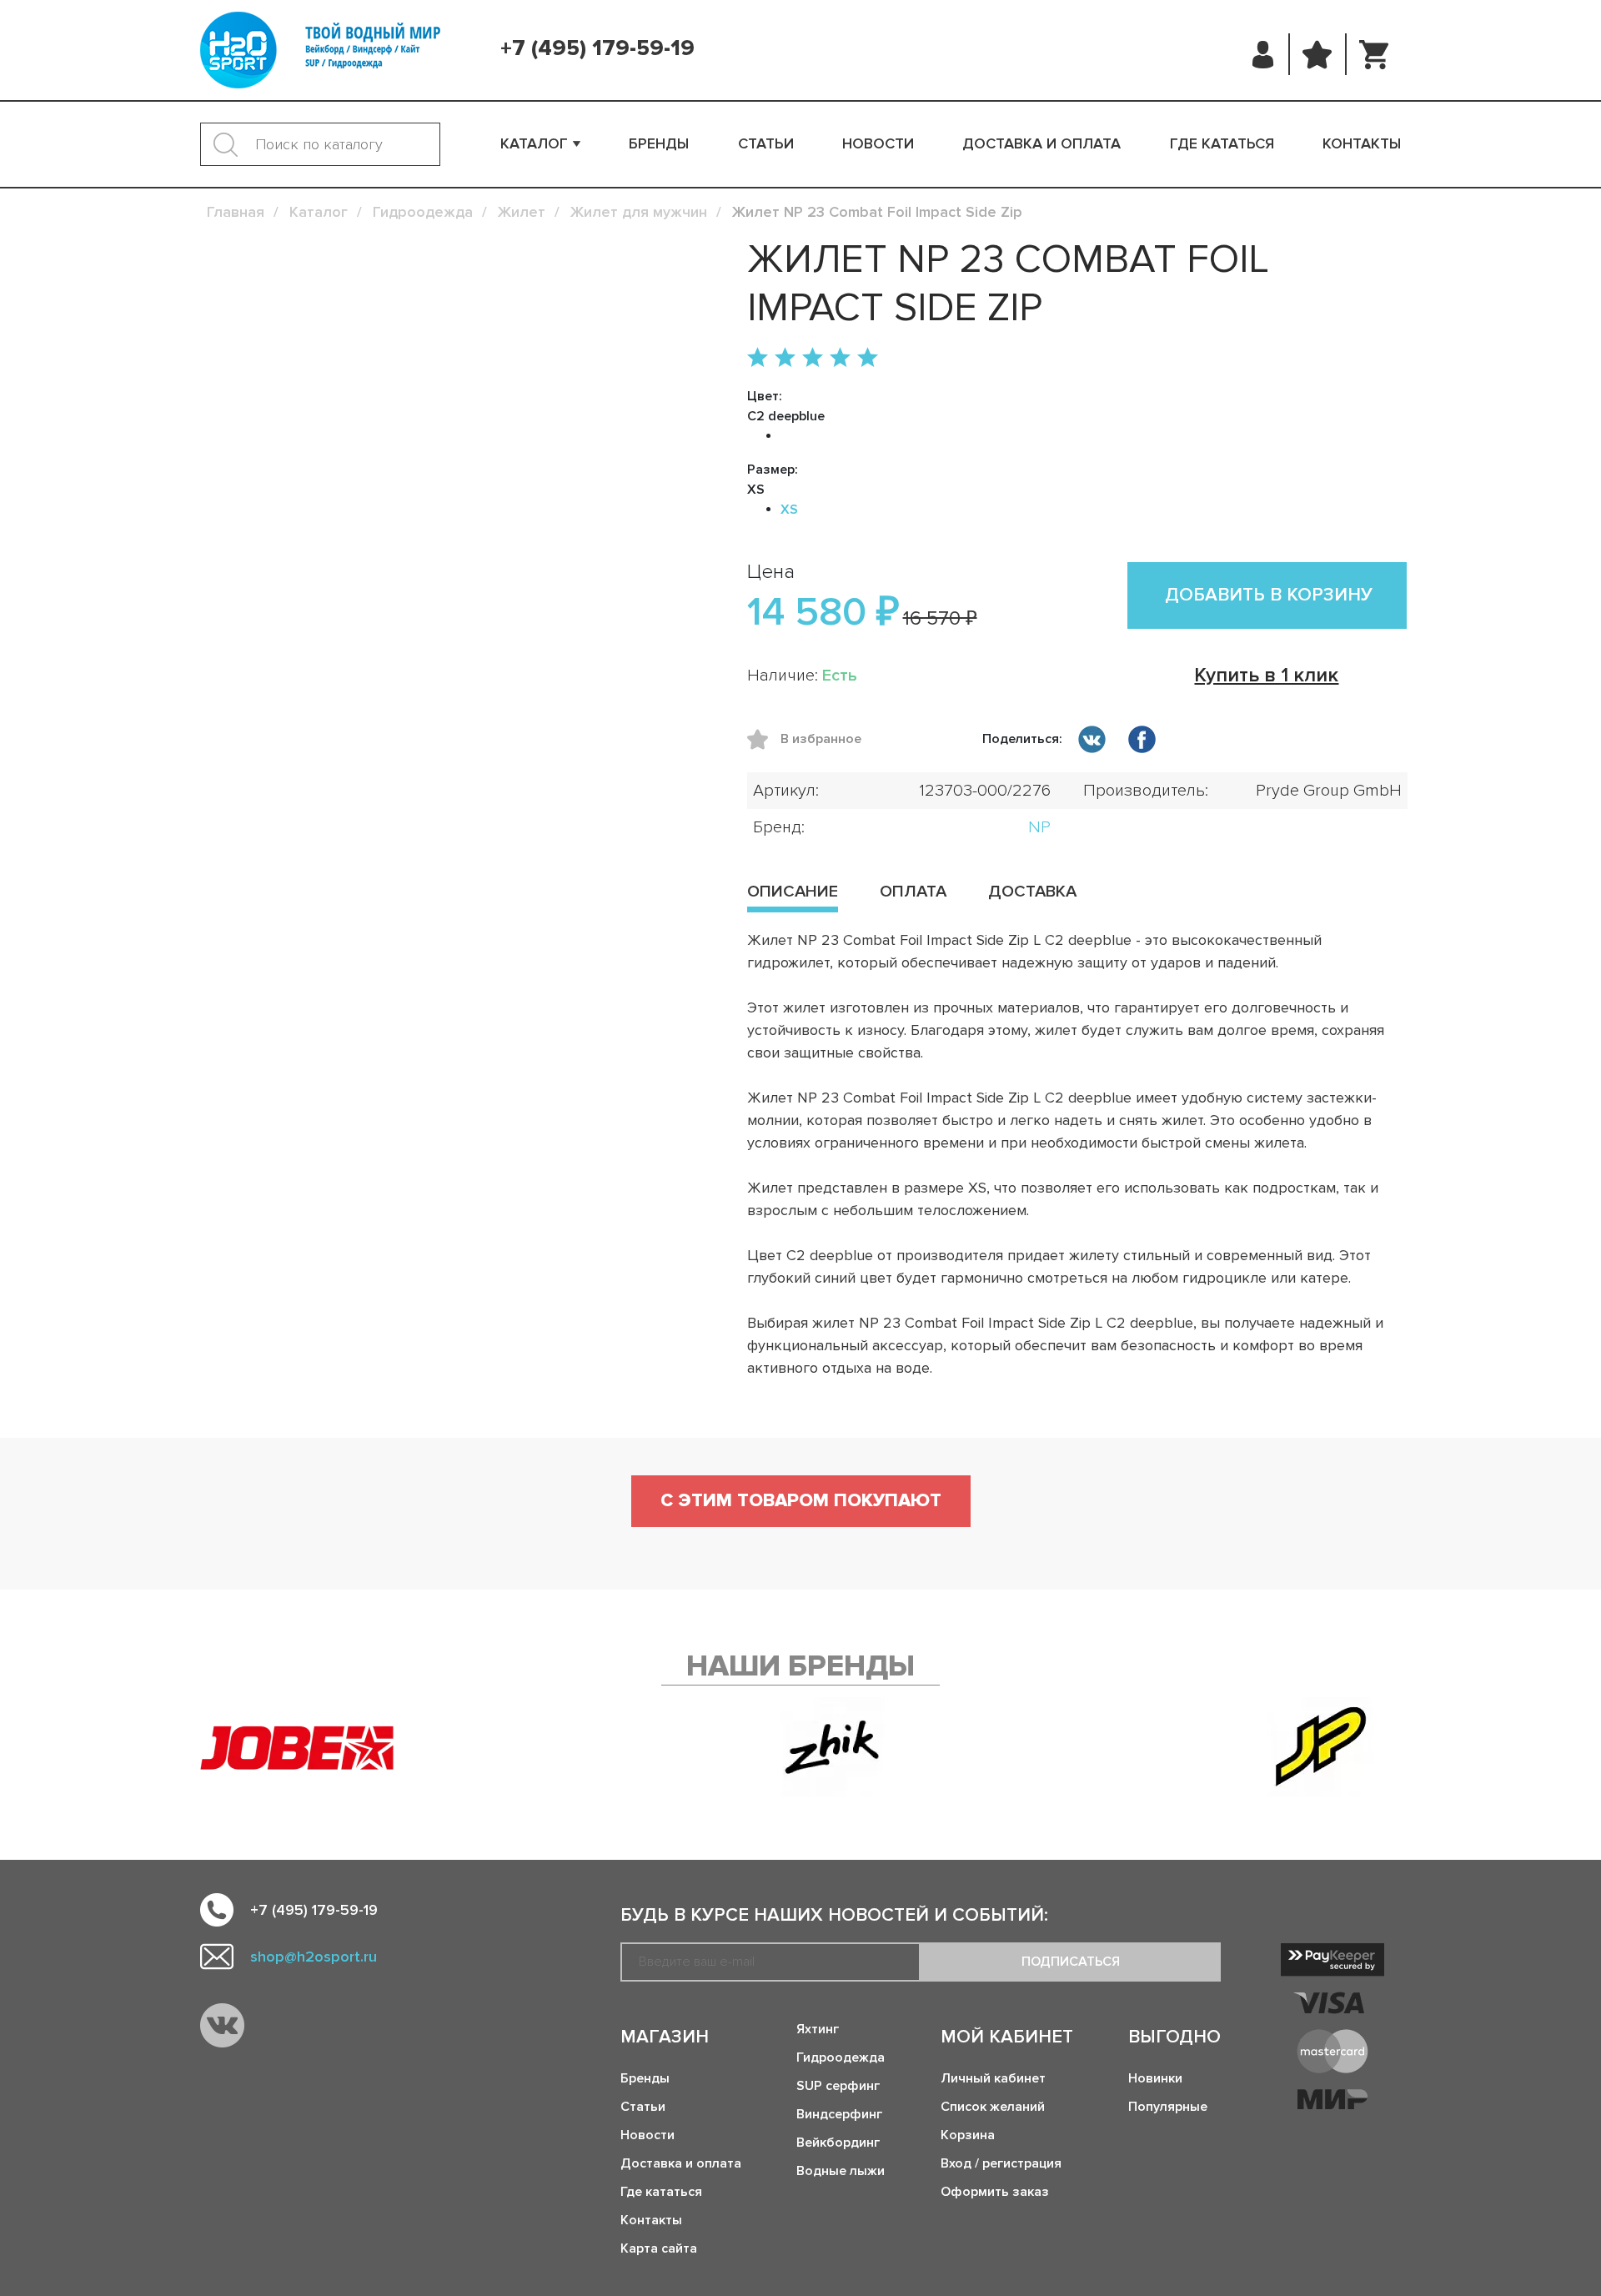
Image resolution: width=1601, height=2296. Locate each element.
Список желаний (993, 2107)
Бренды (659, 143)
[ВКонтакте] (1092, 742)
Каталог (534, 143)
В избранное (764, 739)
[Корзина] (1374, 54)
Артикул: (786, 791)
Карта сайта (659, 2248)
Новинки (1155, 2078)
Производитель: (1146, 791)
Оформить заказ (995, 2192)
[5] (868, 359)
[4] (840, 359)
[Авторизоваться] (1264, 54)
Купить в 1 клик (1266, 675)
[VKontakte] (222, 2025)
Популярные (1168, 2107)
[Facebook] (1142, 742)
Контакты (1362, 143)
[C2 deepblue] (782, 436)
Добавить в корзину (1269, 595)
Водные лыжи (841, 2171)
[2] (785, 359)
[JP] (1321, 1747)
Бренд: (779, 827)
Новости (878, 143)
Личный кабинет (993, 2078)
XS (789, 510)
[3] (813, 359)
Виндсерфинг (839, 2114)
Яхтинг (818, 2029)
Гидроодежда (841, 2057)
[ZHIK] (833, 1747)
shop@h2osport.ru (314, 1957)
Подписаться (1071, 1962)
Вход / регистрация (1001, 2163)
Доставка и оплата (1041, 143)
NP (1039, 827)
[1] (758, 359)
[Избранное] (1317, 54)
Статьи (766, 143)
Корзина (968, 2135)
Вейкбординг (838, 2143)
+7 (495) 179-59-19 (597, 48)
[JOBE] (313, 1748)
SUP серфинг (838, 2086)
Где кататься (1222, 143)
